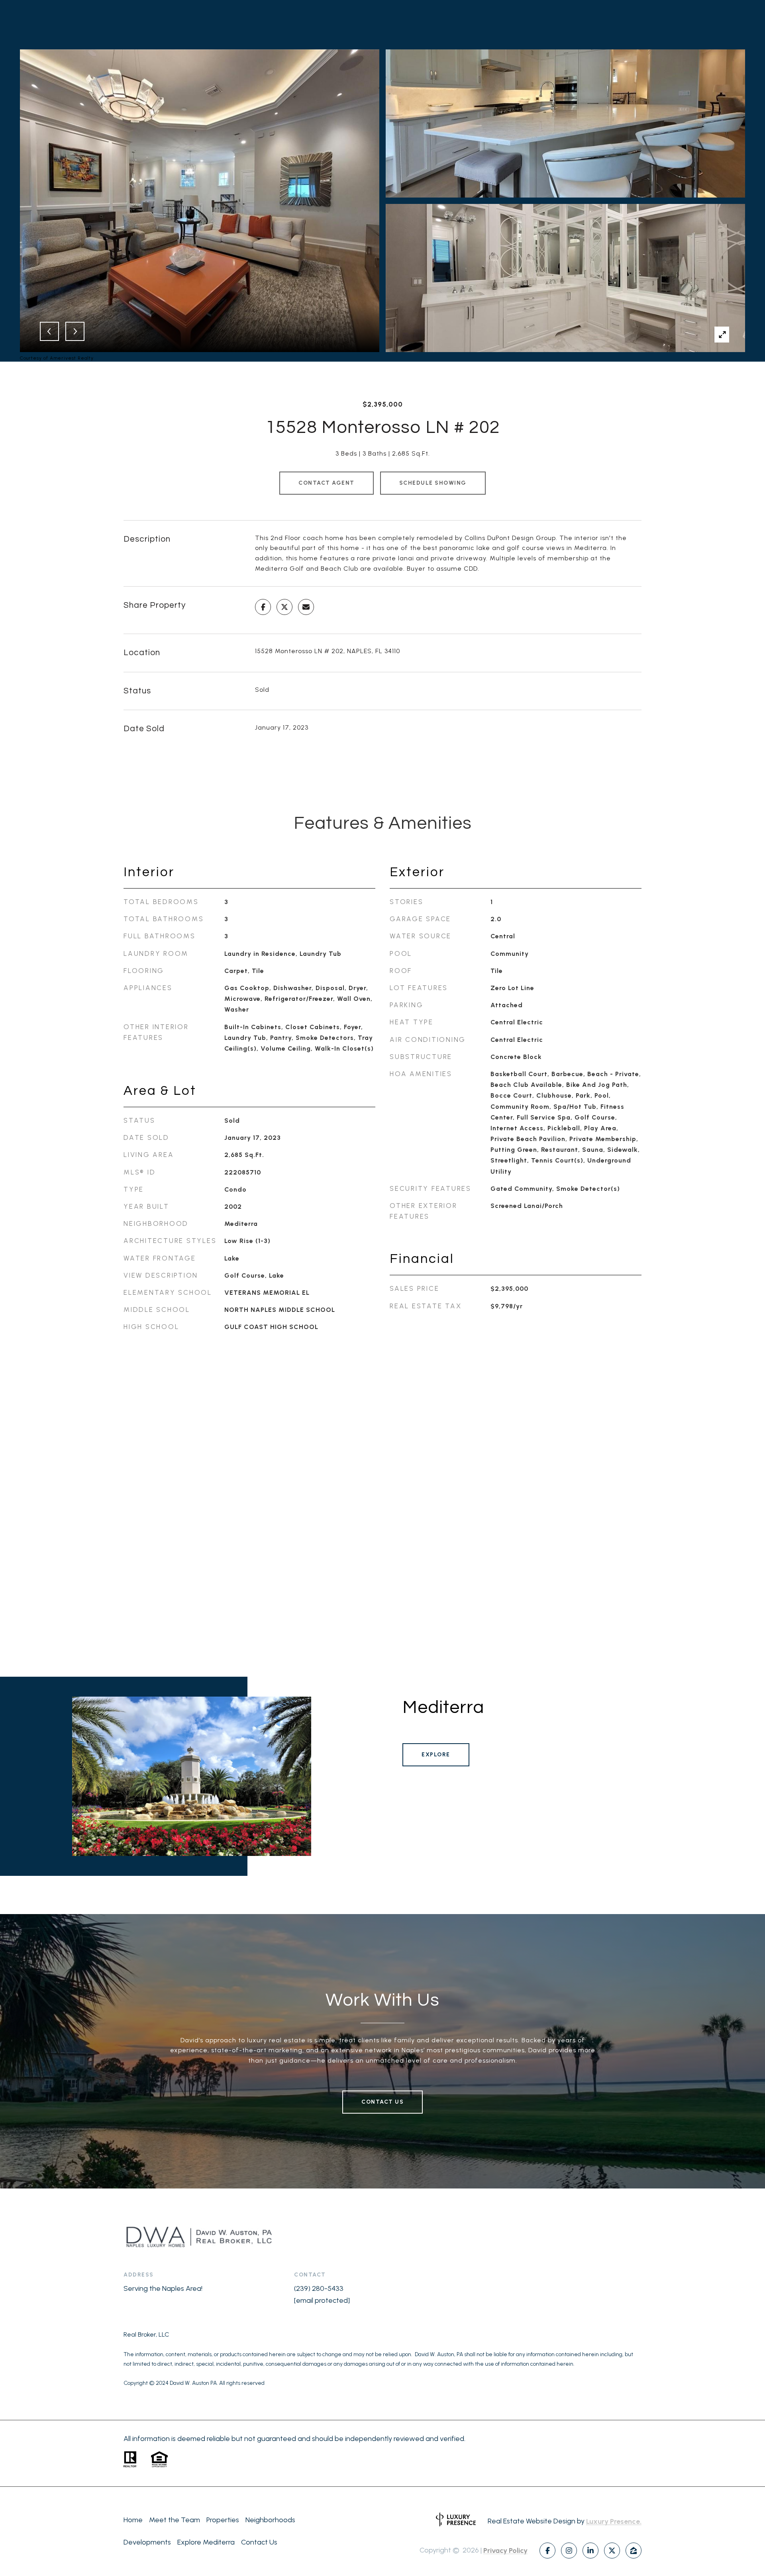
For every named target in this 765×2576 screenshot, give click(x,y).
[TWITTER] (612, 2551)
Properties (223, 2520)
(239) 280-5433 (319, 2288)
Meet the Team (175, 2520)
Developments (147, 2542)
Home (133, 2520)
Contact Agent (327, 483)
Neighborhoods (270, 2520)
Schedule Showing (433, 483)
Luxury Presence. (614, 2521)
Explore (436, 1755)
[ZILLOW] (634, 2551)
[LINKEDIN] (590, 2551)
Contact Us (382, 2102)
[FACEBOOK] (547, 2551)
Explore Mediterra (206, 2542)
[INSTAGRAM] (569, 2551)
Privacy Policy (505, 2551)
